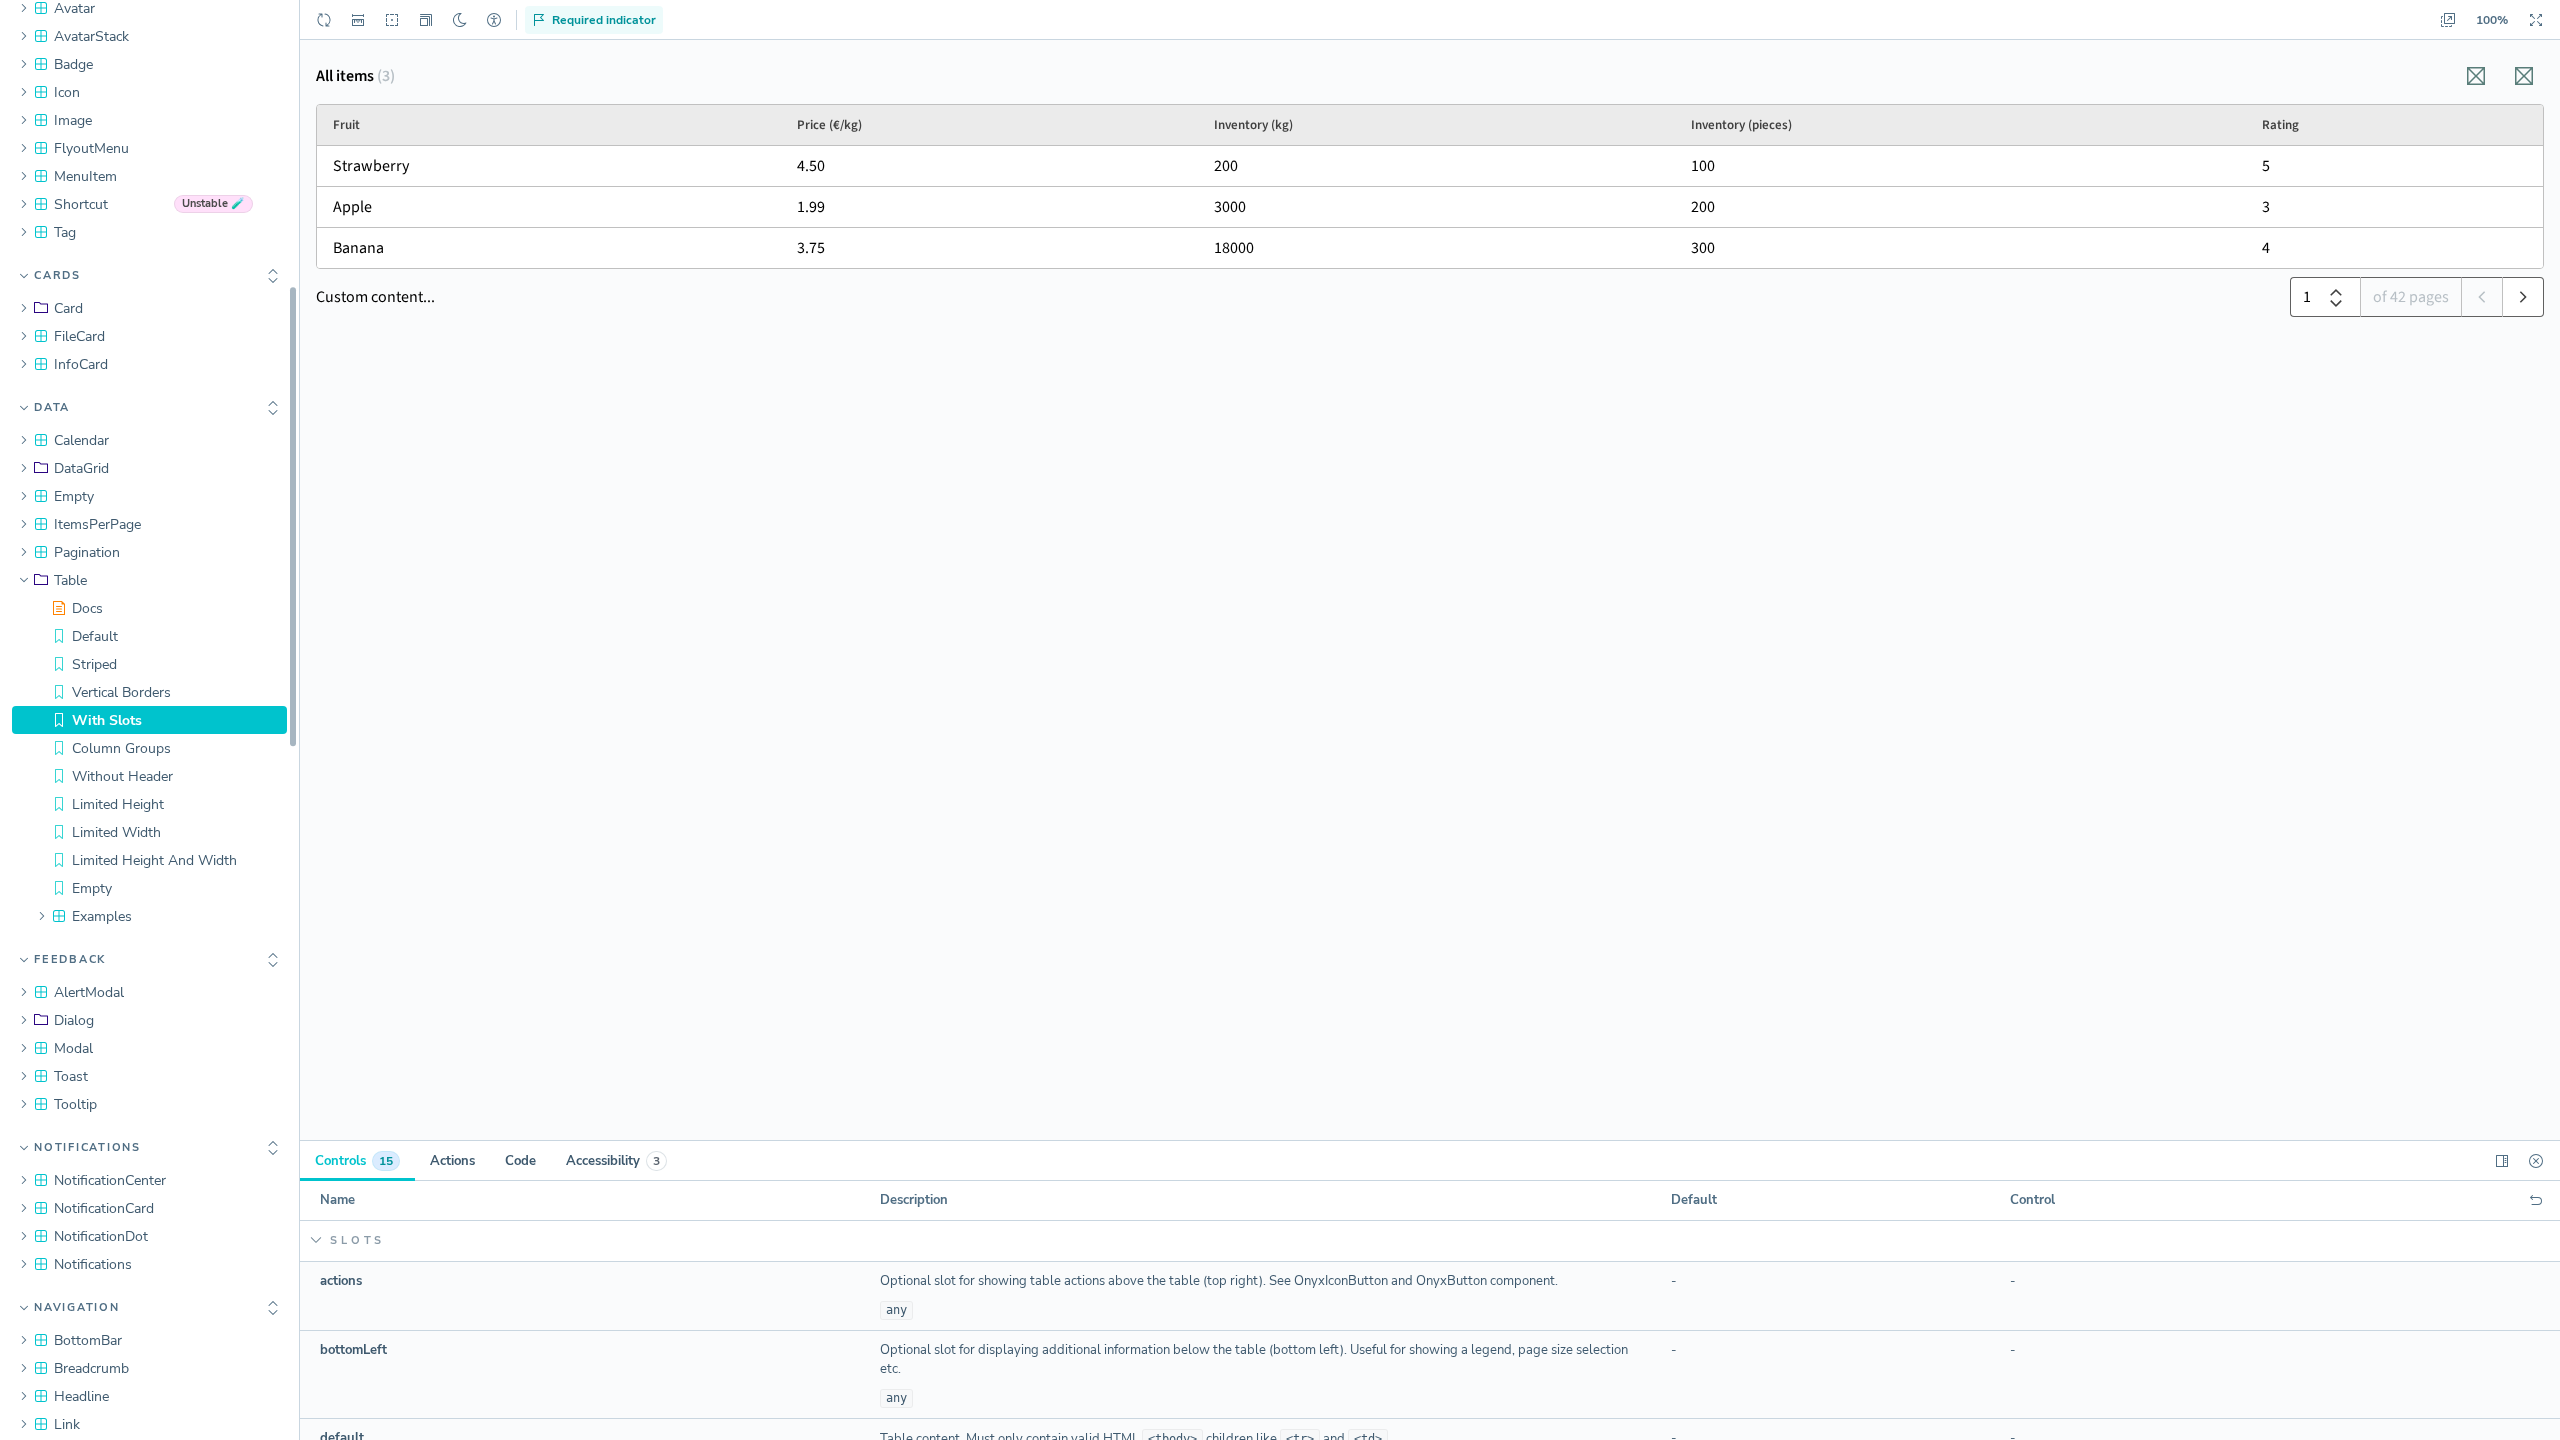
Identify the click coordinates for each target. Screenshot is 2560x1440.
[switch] (358, 20)
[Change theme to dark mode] (460, 20)
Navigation (77, 1307)
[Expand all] (273, 276)
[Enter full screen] (2536, 20)
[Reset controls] (2536, 1201)
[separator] (301, 720)
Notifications (87, 1147)
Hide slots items (582, 1241)
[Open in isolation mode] (2448, 20)
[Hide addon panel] (2536, 1161)
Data (52, 407)
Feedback (70, 959)
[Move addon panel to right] (2502, 1161)
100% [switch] (2492, 20)
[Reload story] (324, 20)
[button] (426, 20)
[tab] (357, 1161)
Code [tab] (520, 1161)
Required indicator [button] (604, 20)
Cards (57, 275)
